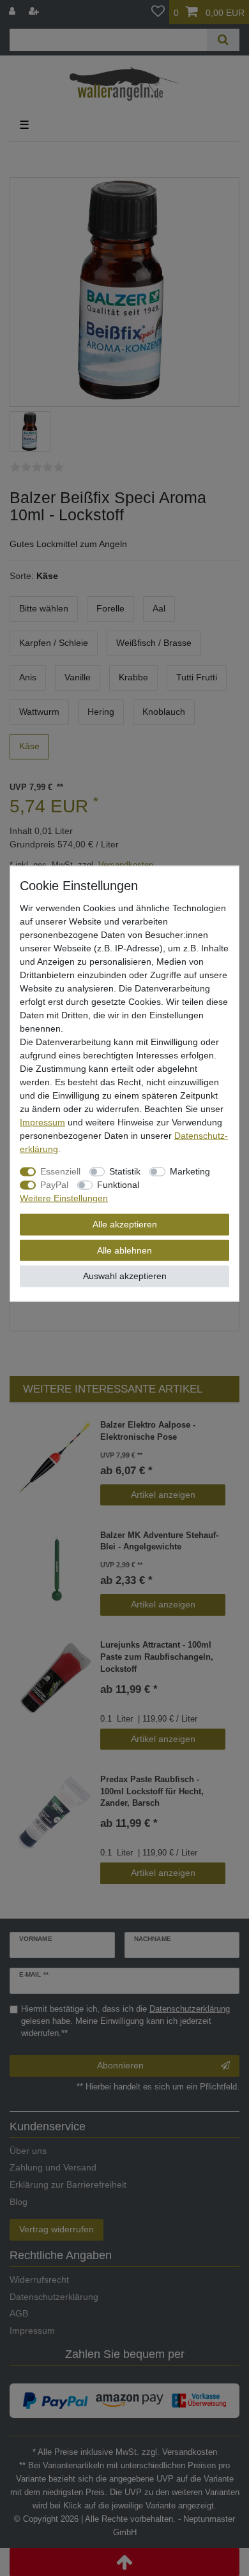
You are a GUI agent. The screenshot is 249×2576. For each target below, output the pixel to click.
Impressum (42, 1122)
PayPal (54, 1185)
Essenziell (60, 1171)
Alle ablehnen (124, 1250)
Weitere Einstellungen (64, 1198)
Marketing (190, 1171)
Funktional (118, 1185)
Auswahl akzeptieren (125, 1276)
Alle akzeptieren (125, 1224)
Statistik (125, 1171)
